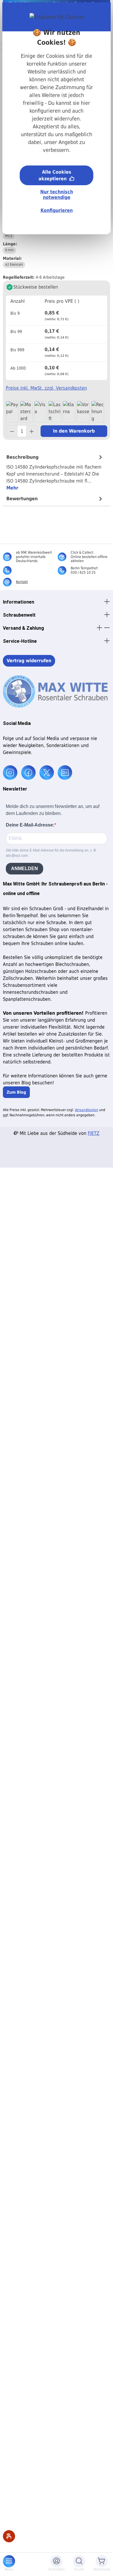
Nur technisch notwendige (57, 195)
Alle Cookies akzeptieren (55, 175)
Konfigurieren (57, 210)
